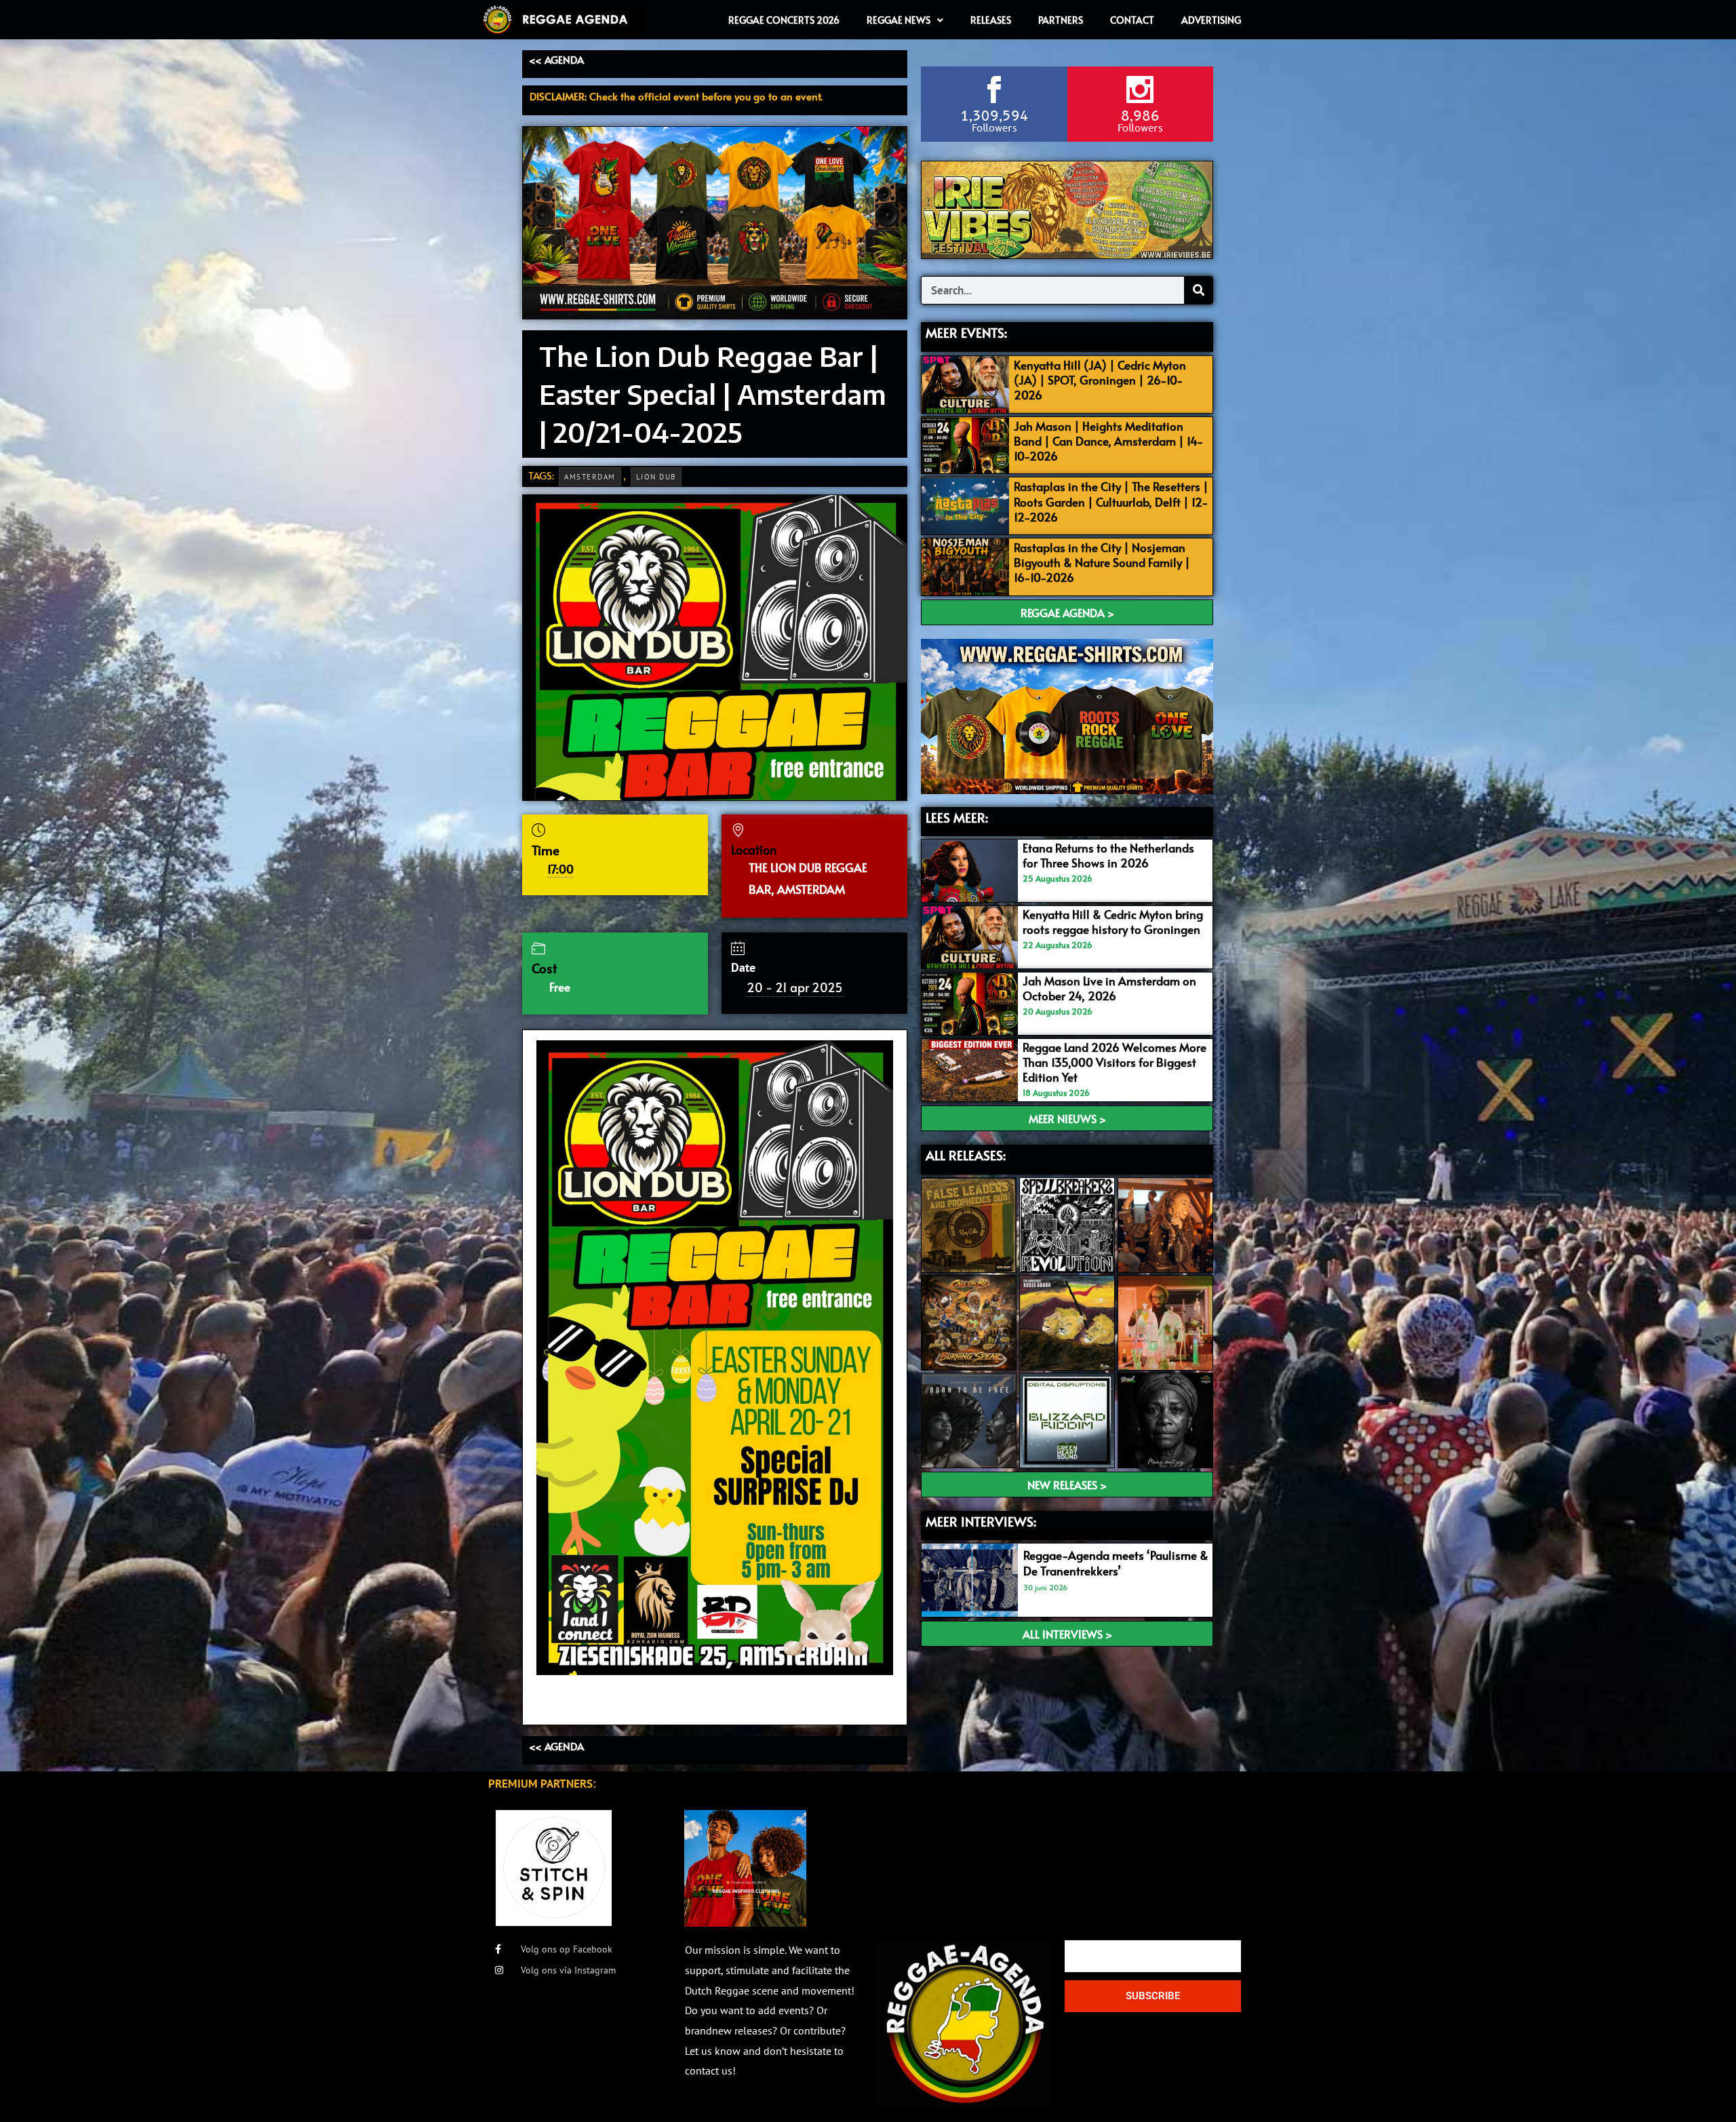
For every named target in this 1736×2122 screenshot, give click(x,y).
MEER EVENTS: (966, 332)
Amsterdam (590, 477)
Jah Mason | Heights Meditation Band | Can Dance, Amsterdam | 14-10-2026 (1109, 441)
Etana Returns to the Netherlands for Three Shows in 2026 (1108, 855)
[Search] (1198, 290)
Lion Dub (656, 477)
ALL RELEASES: (966, 1155)
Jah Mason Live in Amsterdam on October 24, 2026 (1109, 988)
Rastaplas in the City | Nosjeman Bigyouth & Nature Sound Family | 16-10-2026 (1102, 562)
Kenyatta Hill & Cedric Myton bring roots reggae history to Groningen (1113, 922)
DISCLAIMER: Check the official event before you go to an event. (676, 96)
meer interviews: (981, 1521)
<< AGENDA (556, 59)
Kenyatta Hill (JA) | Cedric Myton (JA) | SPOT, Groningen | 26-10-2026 (1100, 380)
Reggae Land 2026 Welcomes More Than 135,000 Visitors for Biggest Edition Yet (1114, 1062)
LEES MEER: (957, 817)
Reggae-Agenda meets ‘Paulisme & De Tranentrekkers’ (1116, 1563)
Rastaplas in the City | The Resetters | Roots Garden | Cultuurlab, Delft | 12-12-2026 (1111, 501)
